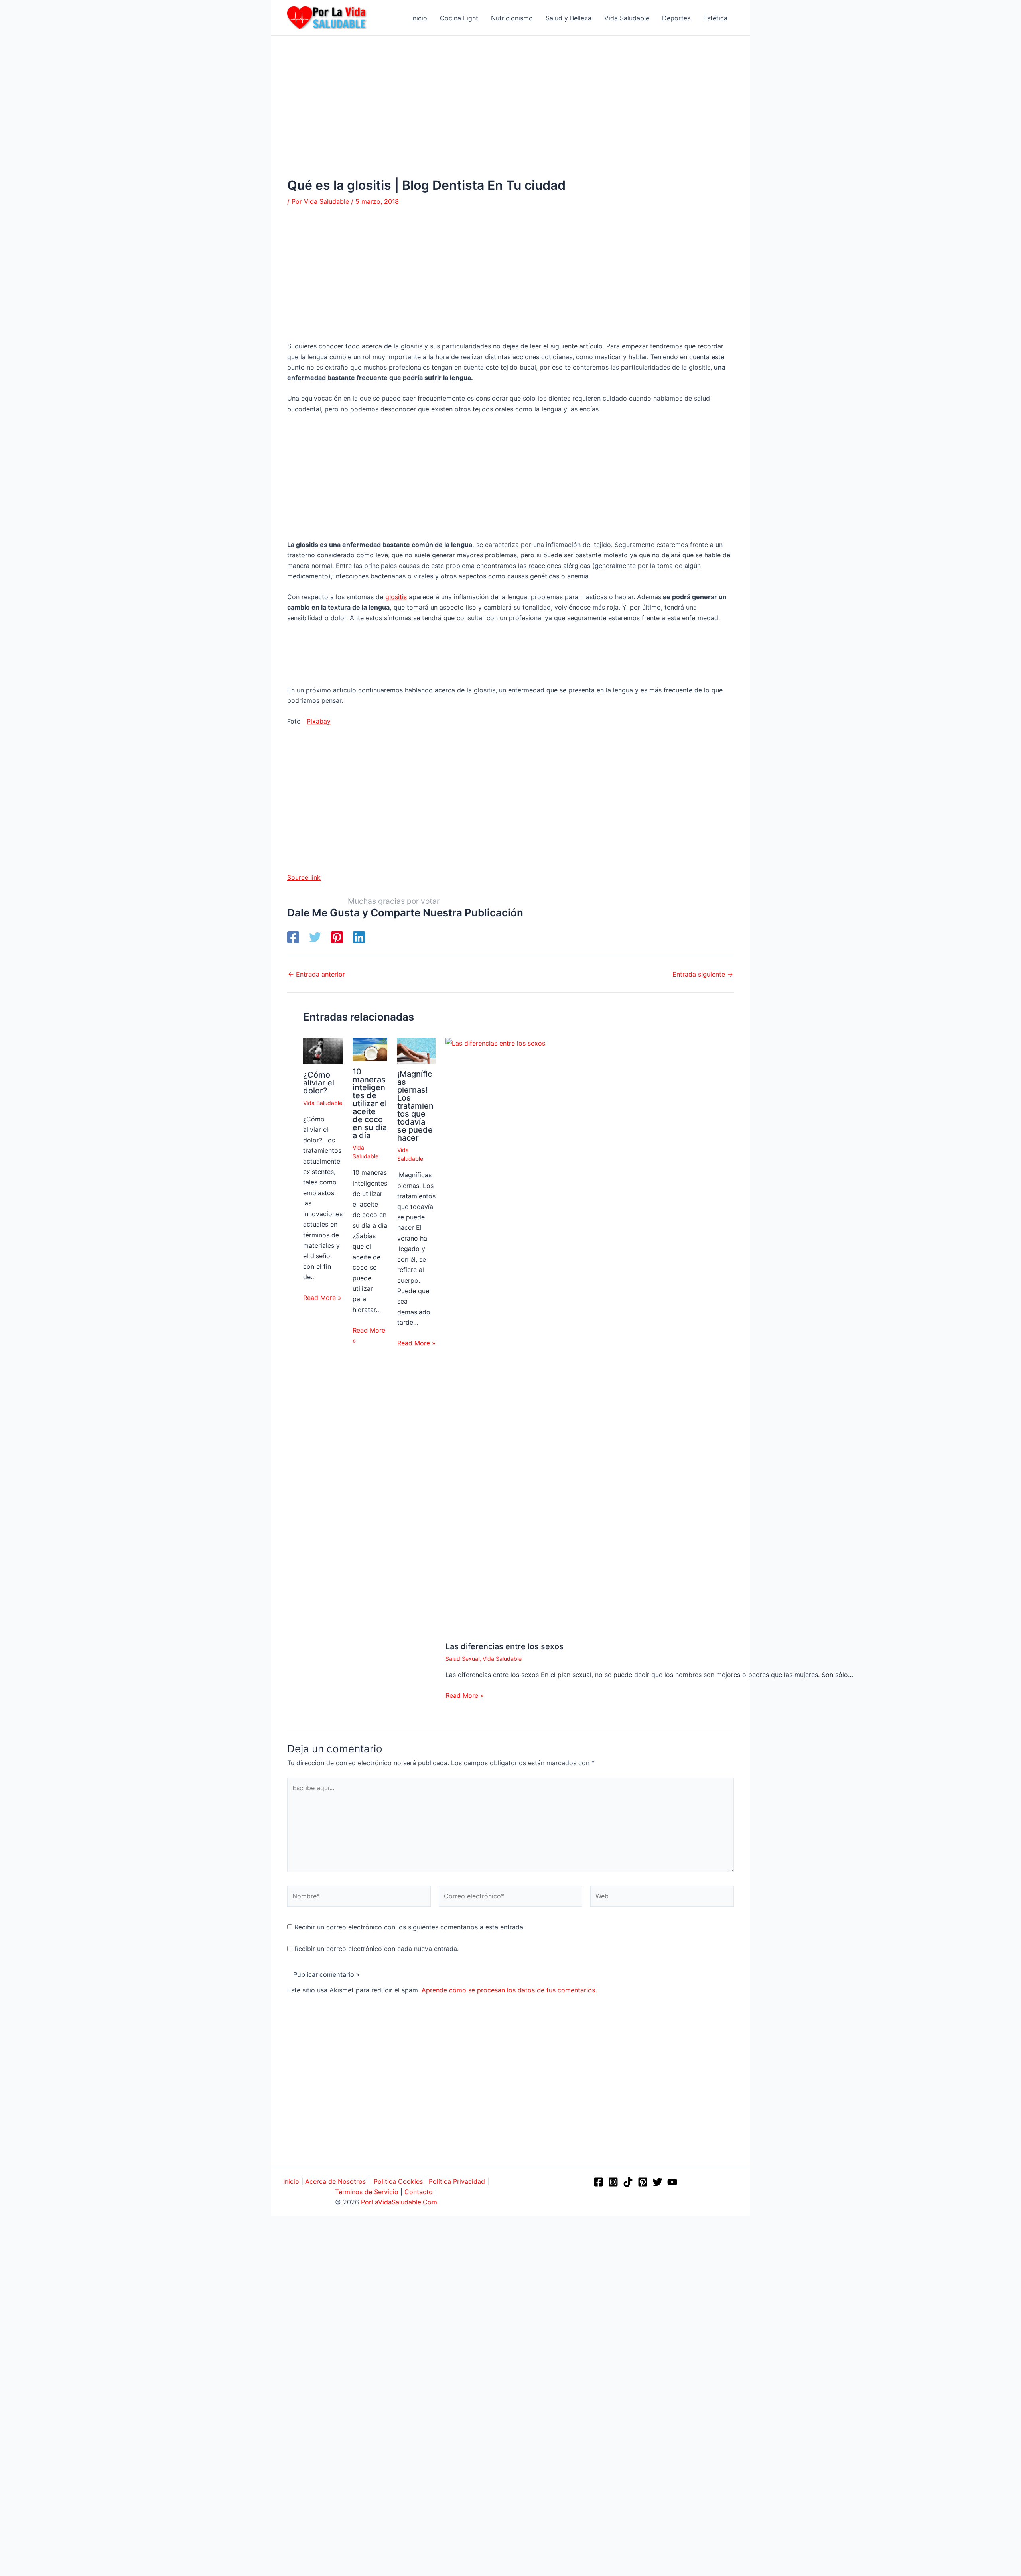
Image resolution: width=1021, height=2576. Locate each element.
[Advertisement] (510, 119)
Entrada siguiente (703, 974)
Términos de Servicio (367, 2192)
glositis (396, 597)
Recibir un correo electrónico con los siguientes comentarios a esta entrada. (410, 1927)
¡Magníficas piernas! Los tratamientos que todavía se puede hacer (415, 1106)
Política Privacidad (457, 2181)
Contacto (419, 2192)
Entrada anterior (316, 974)
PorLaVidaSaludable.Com (399, 2202)
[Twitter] (315, 937)
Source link (304, 877)
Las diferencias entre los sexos (505, 1646)
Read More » (322, 1298)
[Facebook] (293, 937)
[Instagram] (613, 2182)
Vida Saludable (323, 1103)
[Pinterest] (337, 937)
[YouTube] (672, 2182)
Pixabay (319, 721)
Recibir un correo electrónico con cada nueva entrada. (376, 1949)
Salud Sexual (462, 1659)
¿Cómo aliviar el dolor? (319, 1083)
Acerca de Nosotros (335, 2181)
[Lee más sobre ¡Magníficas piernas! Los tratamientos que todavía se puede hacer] (416, 1050)
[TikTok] (628, 2182)
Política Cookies (398, 2181)
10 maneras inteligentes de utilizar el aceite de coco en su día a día (370, 1103)
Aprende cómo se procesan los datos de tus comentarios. (509, 1990)
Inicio (291, 2181)
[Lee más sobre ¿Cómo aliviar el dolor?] (323, 1050)
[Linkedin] (359, 937)
